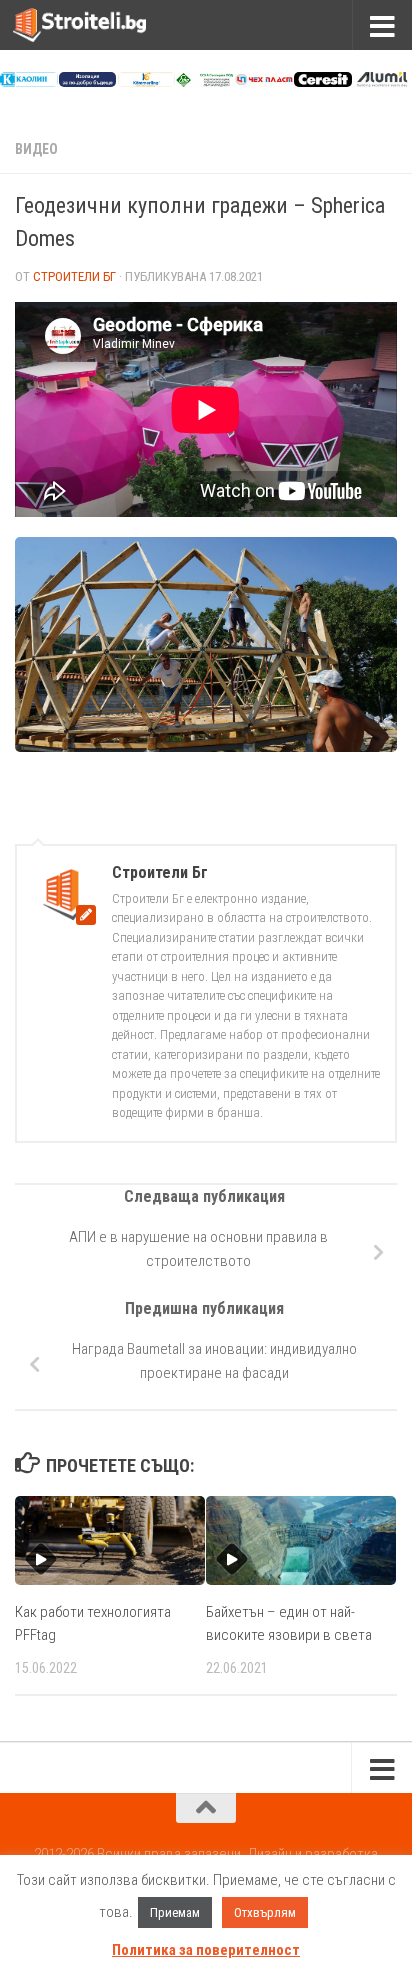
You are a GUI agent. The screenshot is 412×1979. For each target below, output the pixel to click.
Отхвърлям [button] (265, 1912)
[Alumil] (382, 82)
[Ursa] (88, 82)
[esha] (205, 82)
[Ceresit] (323, 82)
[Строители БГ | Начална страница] (102, 25)
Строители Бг (74, 276)
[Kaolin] (29, 82)
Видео (36, 149)
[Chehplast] (264, 82)
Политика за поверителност (206, 1950)
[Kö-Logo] (147, 82)
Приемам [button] (175, 1912)
